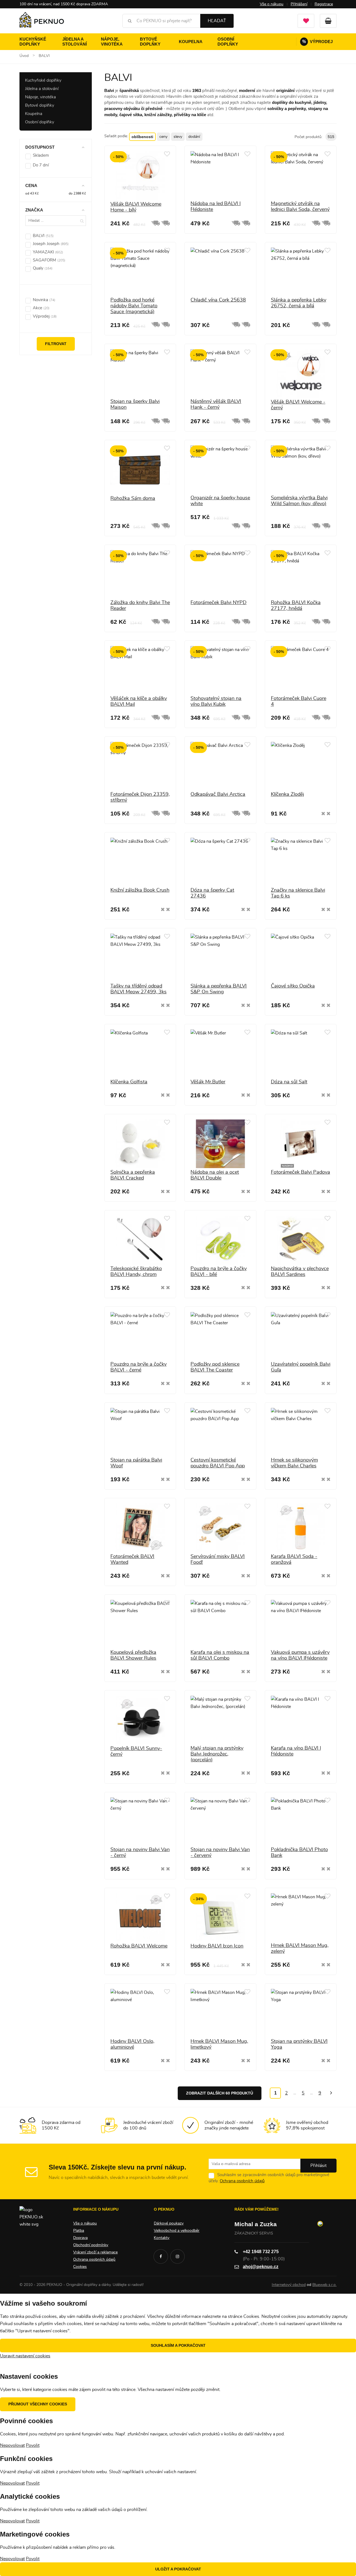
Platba (79, 2231)
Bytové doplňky (150, 42)
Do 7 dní (41, 165)
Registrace (324, 4)
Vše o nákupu (272, 4)
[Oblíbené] (306, 21)
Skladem (41, 155)
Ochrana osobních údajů (242, 2181)
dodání (194, 137)
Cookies (80, 2267)
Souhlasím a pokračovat (178, 2345)
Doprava (80, 2238)
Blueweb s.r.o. (324, 2285)
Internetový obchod (289, 2285)
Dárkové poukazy (169, 2223)
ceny (163, 137)
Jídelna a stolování (75, 42)
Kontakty (162, 2238)
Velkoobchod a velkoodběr (177, 2231)
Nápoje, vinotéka (112, 42)
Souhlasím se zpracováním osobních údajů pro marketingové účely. (269, 2178)
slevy (178, 137)
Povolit (33, 2445)
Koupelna (191, 42)
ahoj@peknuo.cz (261, 2267)
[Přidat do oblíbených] (167, 154)
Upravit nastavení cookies (25, 2356)
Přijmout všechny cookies (38, 2404)
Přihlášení (299, 4)
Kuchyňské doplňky (33, 42)
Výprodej (317, 42)
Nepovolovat (12, 2445)
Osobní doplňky (228, 42)
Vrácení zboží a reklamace (95, 2252)
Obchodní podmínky (91, 2245)
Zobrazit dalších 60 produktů (220, 2093)
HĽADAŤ (217, 21)
